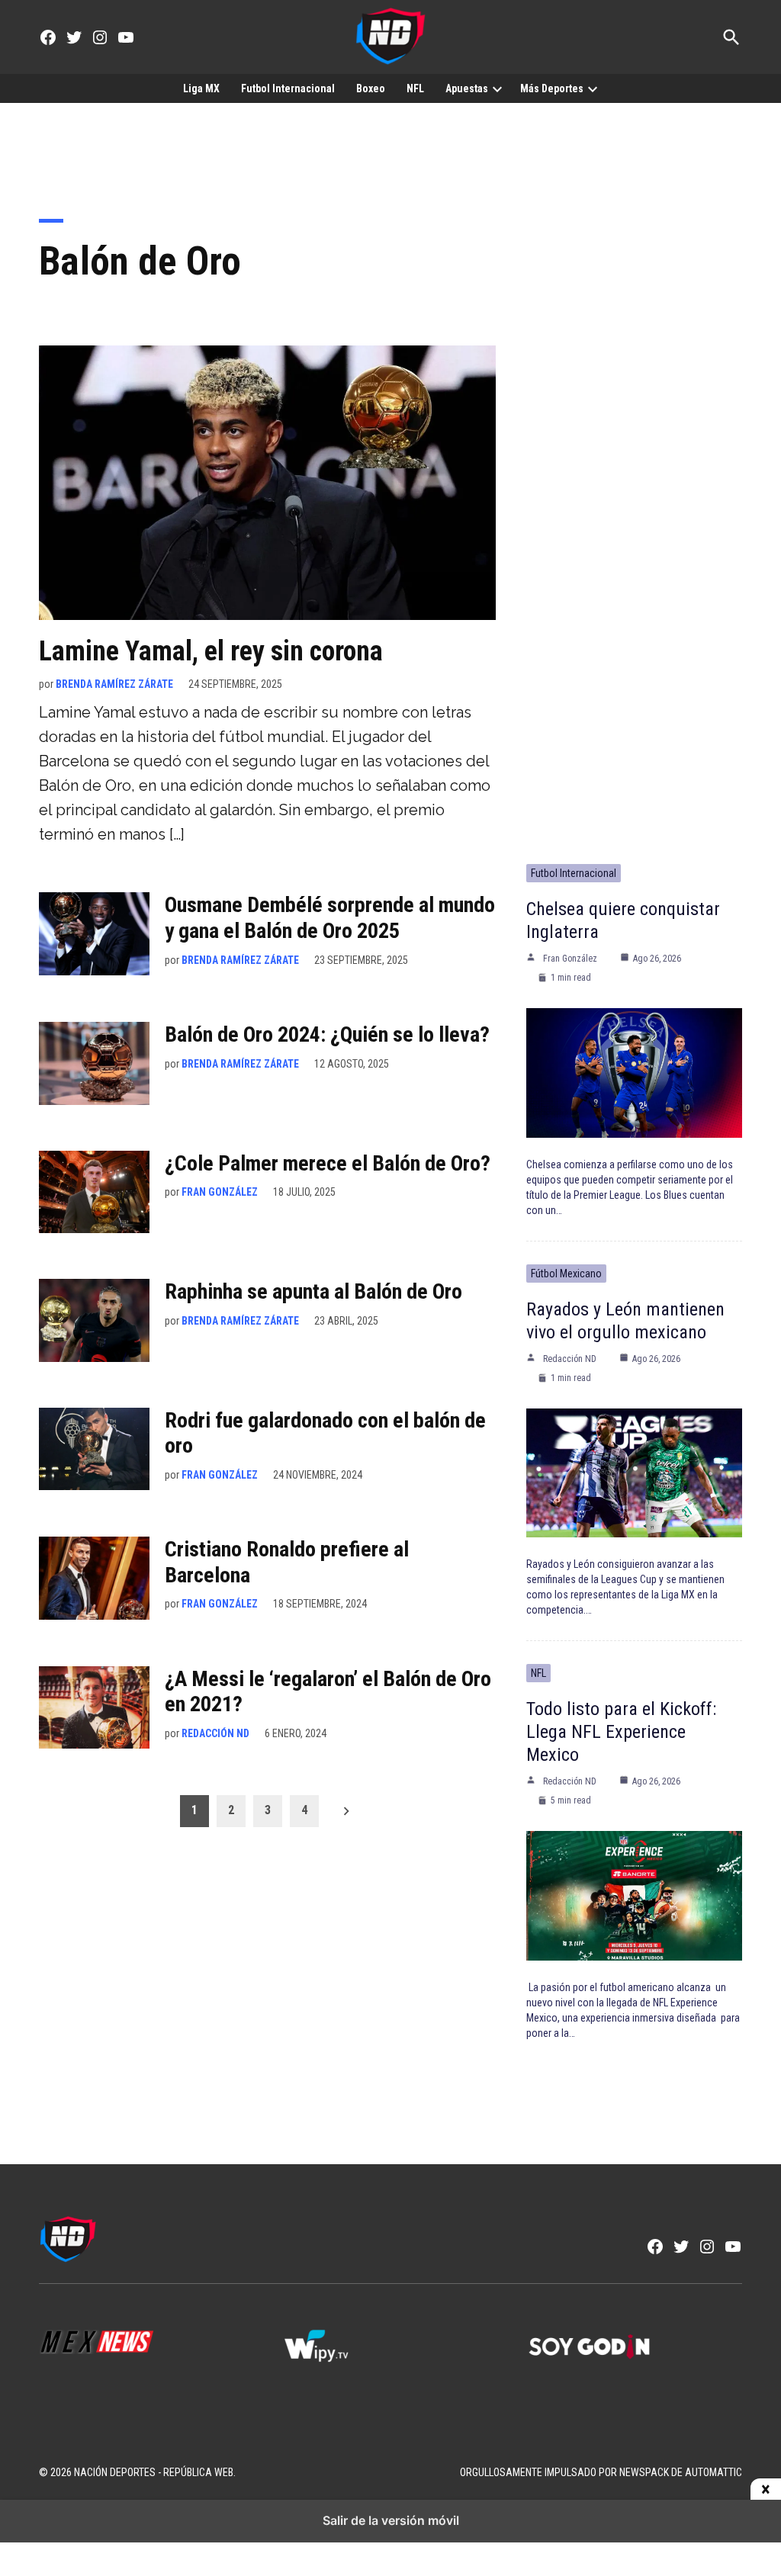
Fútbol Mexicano (566, 1274)
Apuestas (467, 88)
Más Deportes (552, 88)
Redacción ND (215, 1733)
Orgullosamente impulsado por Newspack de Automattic (601, 2472)
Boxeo (371, 88)
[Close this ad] (766, 2490)
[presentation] (497, 88)
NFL (415, 88)
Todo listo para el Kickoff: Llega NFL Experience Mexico (621, 1732)
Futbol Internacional (288, 88)
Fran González (220, 1192)
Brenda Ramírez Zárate (114, 684)
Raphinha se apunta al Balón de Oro (313, 1291)
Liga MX (201, 88)
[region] (390, 149)
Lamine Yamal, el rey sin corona (211, 651)
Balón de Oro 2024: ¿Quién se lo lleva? (327, 1034)
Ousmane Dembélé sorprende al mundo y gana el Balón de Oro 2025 (330, 918)
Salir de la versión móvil (391, 2520)
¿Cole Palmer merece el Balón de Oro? (328, 1163)
